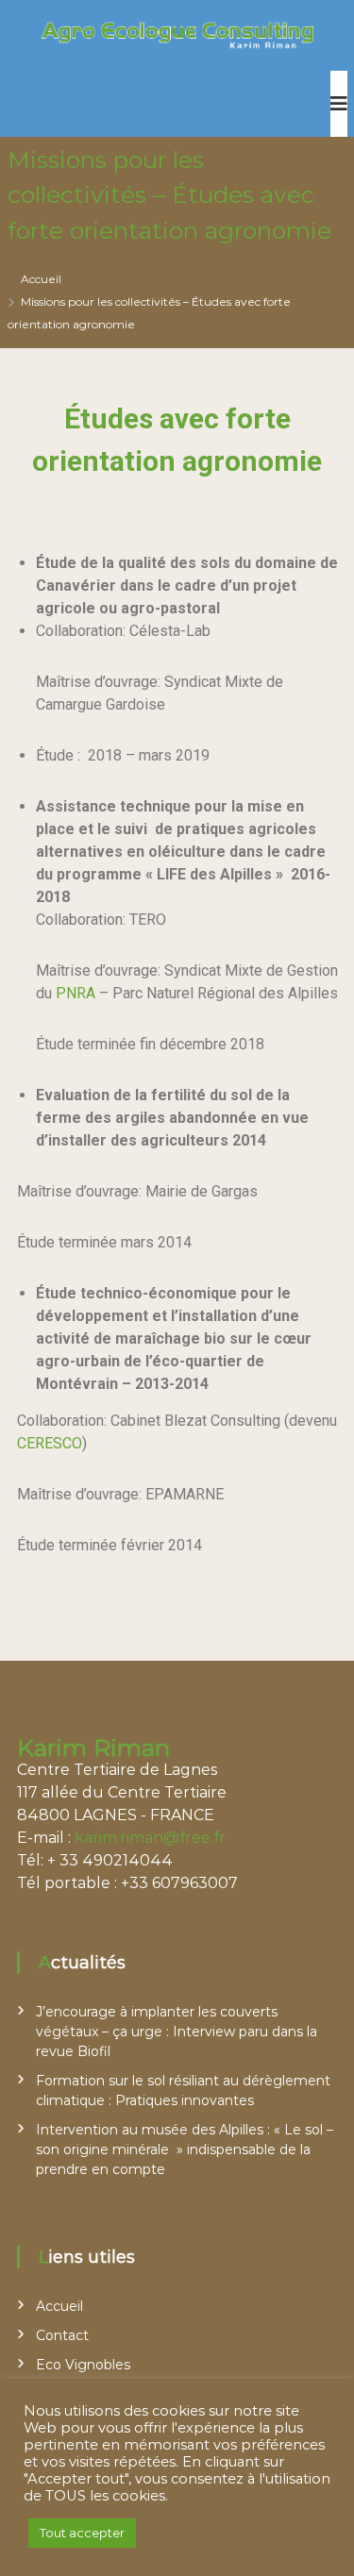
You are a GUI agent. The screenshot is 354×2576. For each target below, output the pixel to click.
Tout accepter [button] (82, 2533)
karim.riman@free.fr (150, 1838)
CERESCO (50, 1443)
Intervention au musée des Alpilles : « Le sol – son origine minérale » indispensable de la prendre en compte (185, 2149)
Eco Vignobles (83, 2365)
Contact (62, 2335)
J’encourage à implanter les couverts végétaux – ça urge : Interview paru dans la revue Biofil (177, 2032)
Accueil (59, 2306)
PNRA (76, 993)
